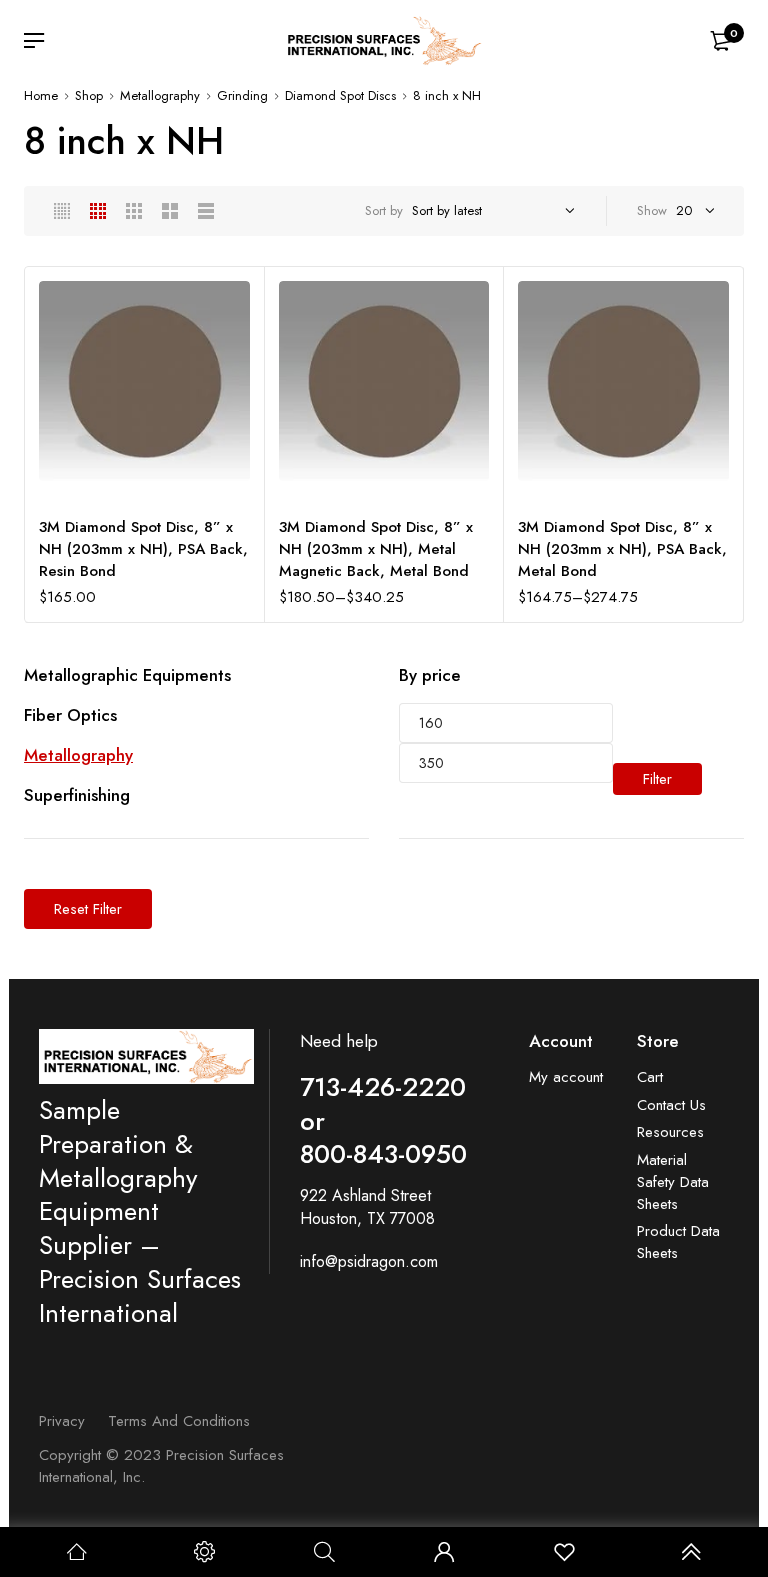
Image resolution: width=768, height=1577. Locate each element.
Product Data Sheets (678, 1242)
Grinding (242, 95)
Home (41, 95)
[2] (170, 211)
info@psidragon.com (369, 1261)
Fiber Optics (70, 715)
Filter (657, 779)
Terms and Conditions (179, 1421)
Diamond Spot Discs (340, 95)
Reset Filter (88, 909)
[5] (62, 211)
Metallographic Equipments (127, 675)
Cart (650, 1077)
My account (566, 1077)
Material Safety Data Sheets (673, 1182)
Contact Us (671, 1105)
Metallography (160, 95)
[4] (98, 211)
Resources (670, 1132)
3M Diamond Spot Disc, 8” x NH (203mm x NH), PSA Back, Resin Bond (143, 549)
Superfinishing (77, 795)
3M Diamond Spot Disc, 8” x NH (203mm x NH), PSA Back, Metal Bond (622, 549)
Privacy (62, 1421)
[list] (206, 211)
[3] (134, 211)
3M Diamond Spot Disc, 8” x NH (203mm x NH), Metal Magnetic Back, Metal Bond (376, 549)
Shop (89, 95)
